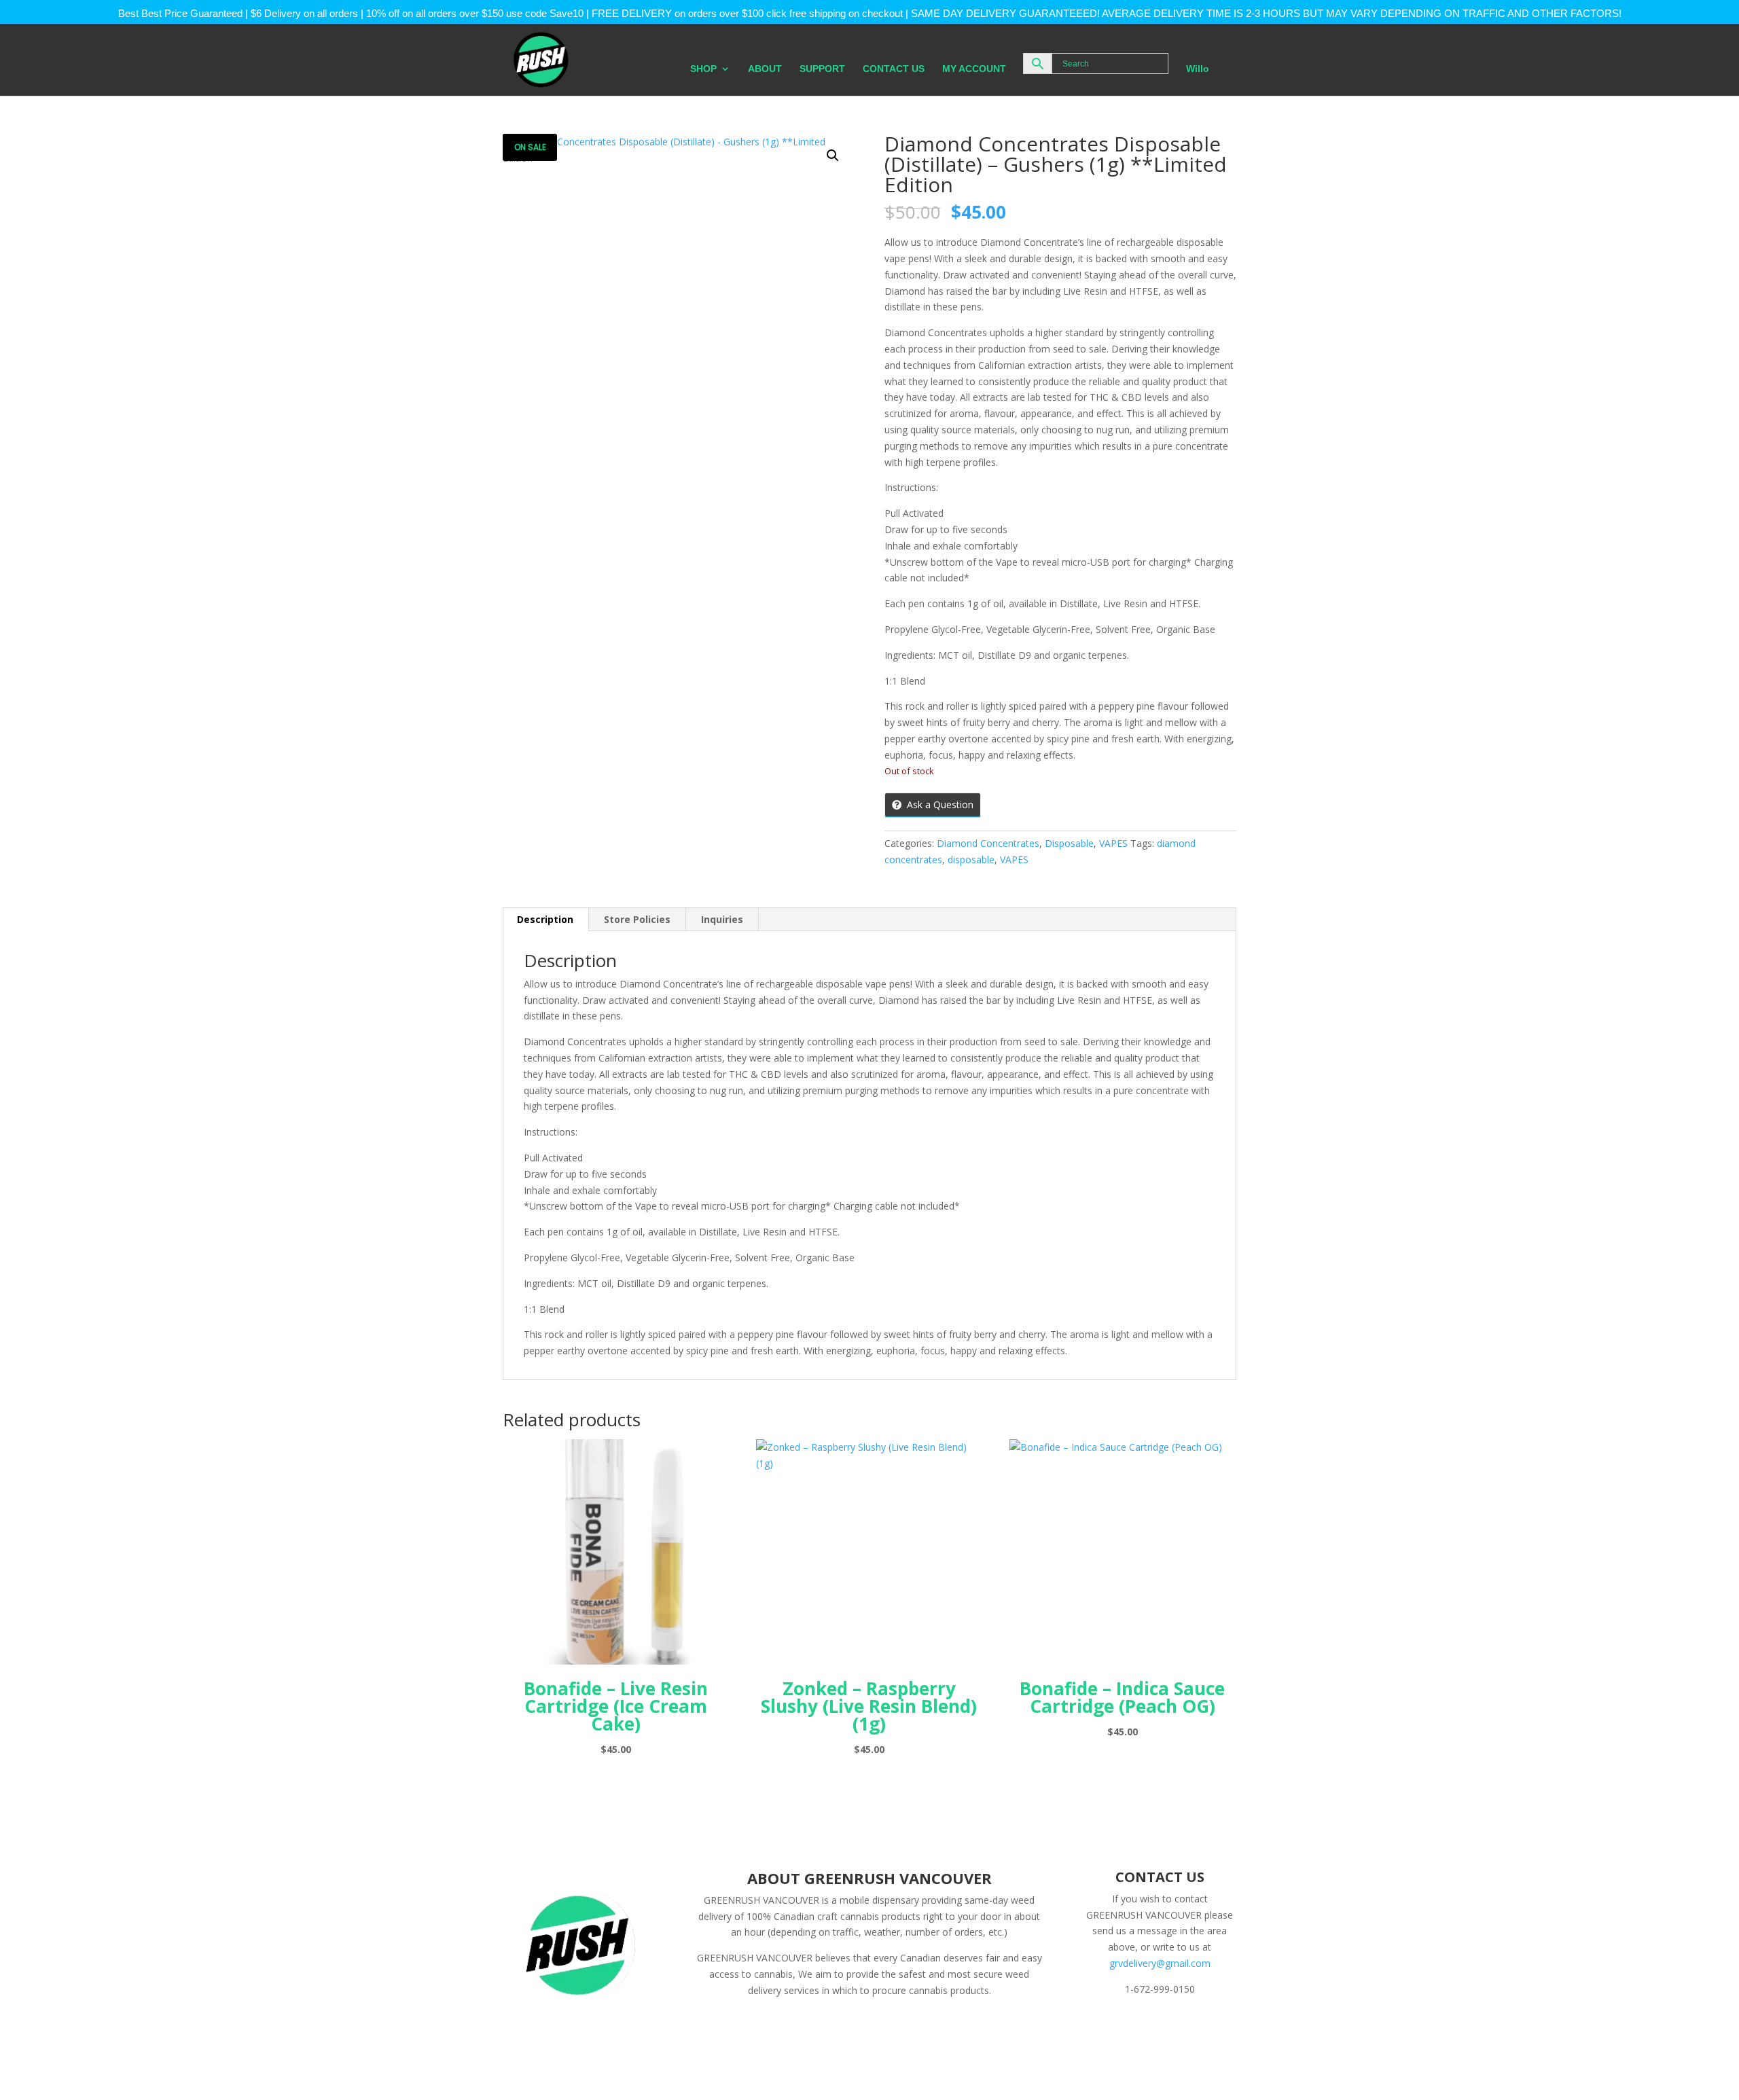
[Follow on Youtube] (1203, 2028)
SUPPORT (822, 69)
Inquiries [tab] (722, 919)
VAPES (1113, 843)
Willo (1198, 69)
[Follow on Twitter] (1122, 2028)
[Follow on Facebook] (1094, 2028)
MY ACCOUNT (974, 69)
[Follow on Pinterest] (1176, 2028)
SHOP (703, 69)
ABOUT (765, 69)
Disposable (1069, 843)
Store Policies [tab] (637, 919)
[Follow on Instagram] (1149, 2028)
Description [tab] (545, 919)
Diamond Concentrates (988, 843)
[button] (833, 156)
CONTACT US (894, 69)
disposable (971, 859)
